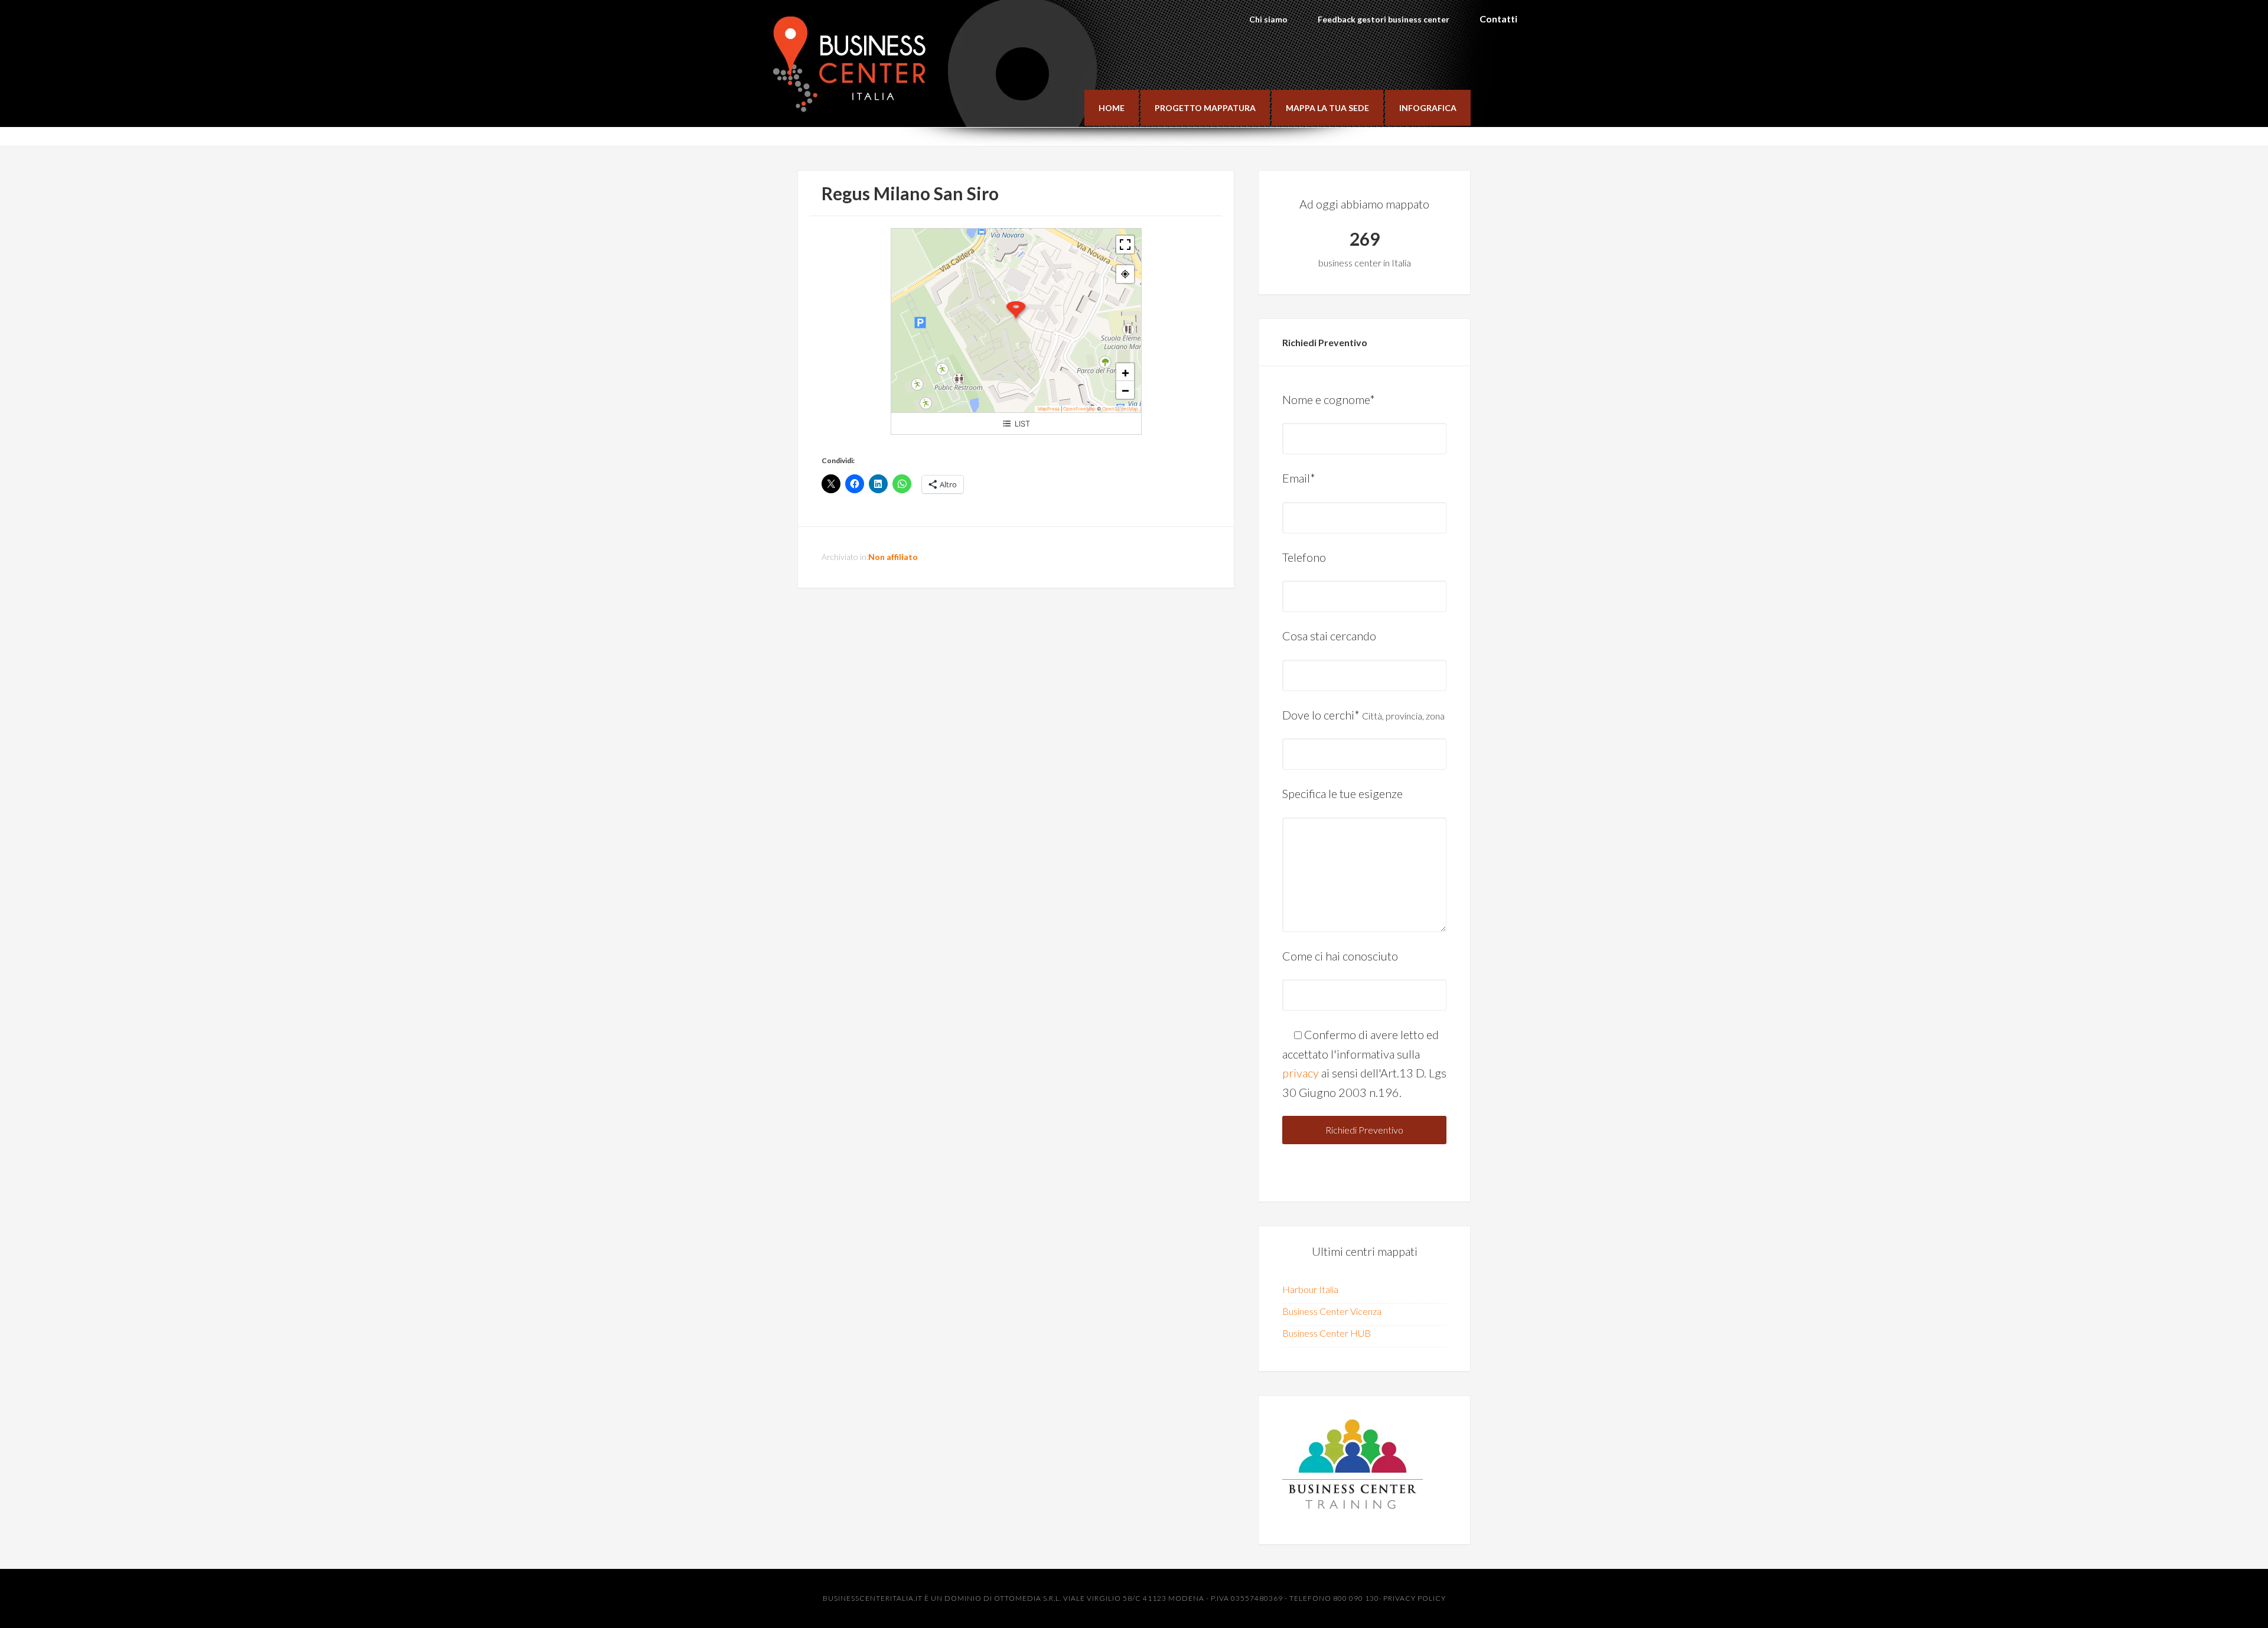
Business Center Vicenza (1332, 1311)
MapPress (1049, 409)
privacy (1301, 1073)
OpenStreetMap (1120, 409)
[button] (1016, 311)
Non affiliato (893, 557)
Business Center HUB (1327, 1333)
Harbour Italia (1310, 1289)
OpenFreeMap (1079, 409)
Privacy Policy (1415, 1598)
